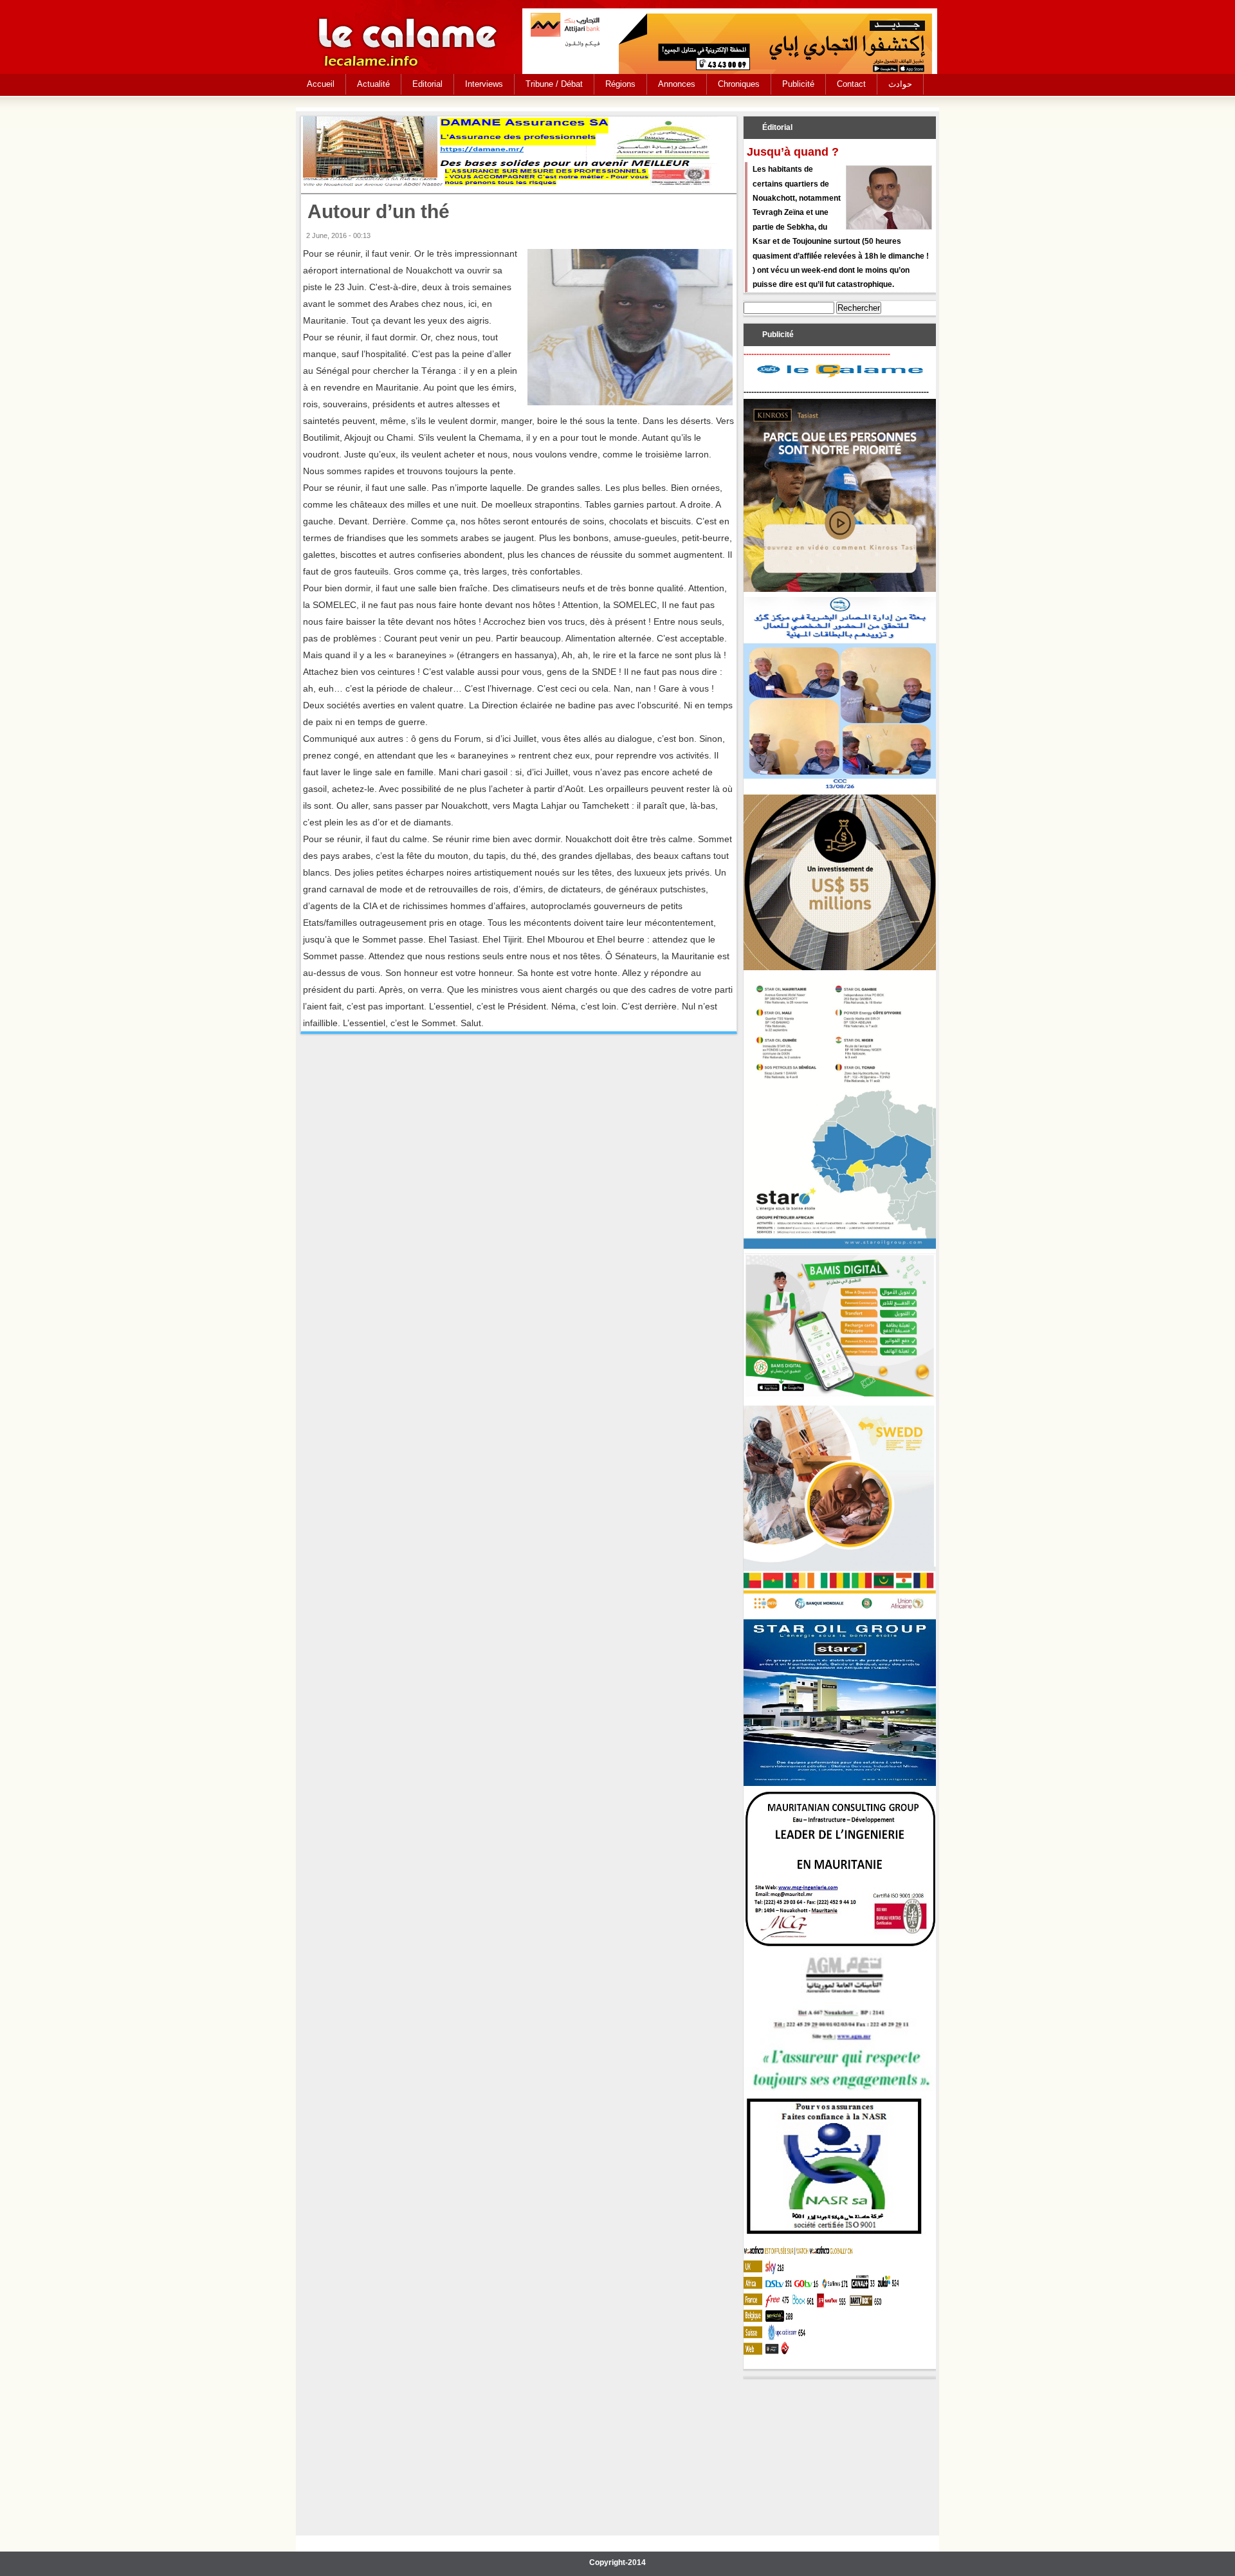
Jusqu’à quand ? (793, 152)
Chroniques (739, 84)
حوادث (900, 84)
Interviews (484, 84)
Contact (851, 84)
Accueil (321, 84)
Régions (620, 84)
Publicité (798, 84)
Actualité (373, 84)
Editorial (427, 84)
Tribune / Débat (554, 84)
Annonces (677, 84)
